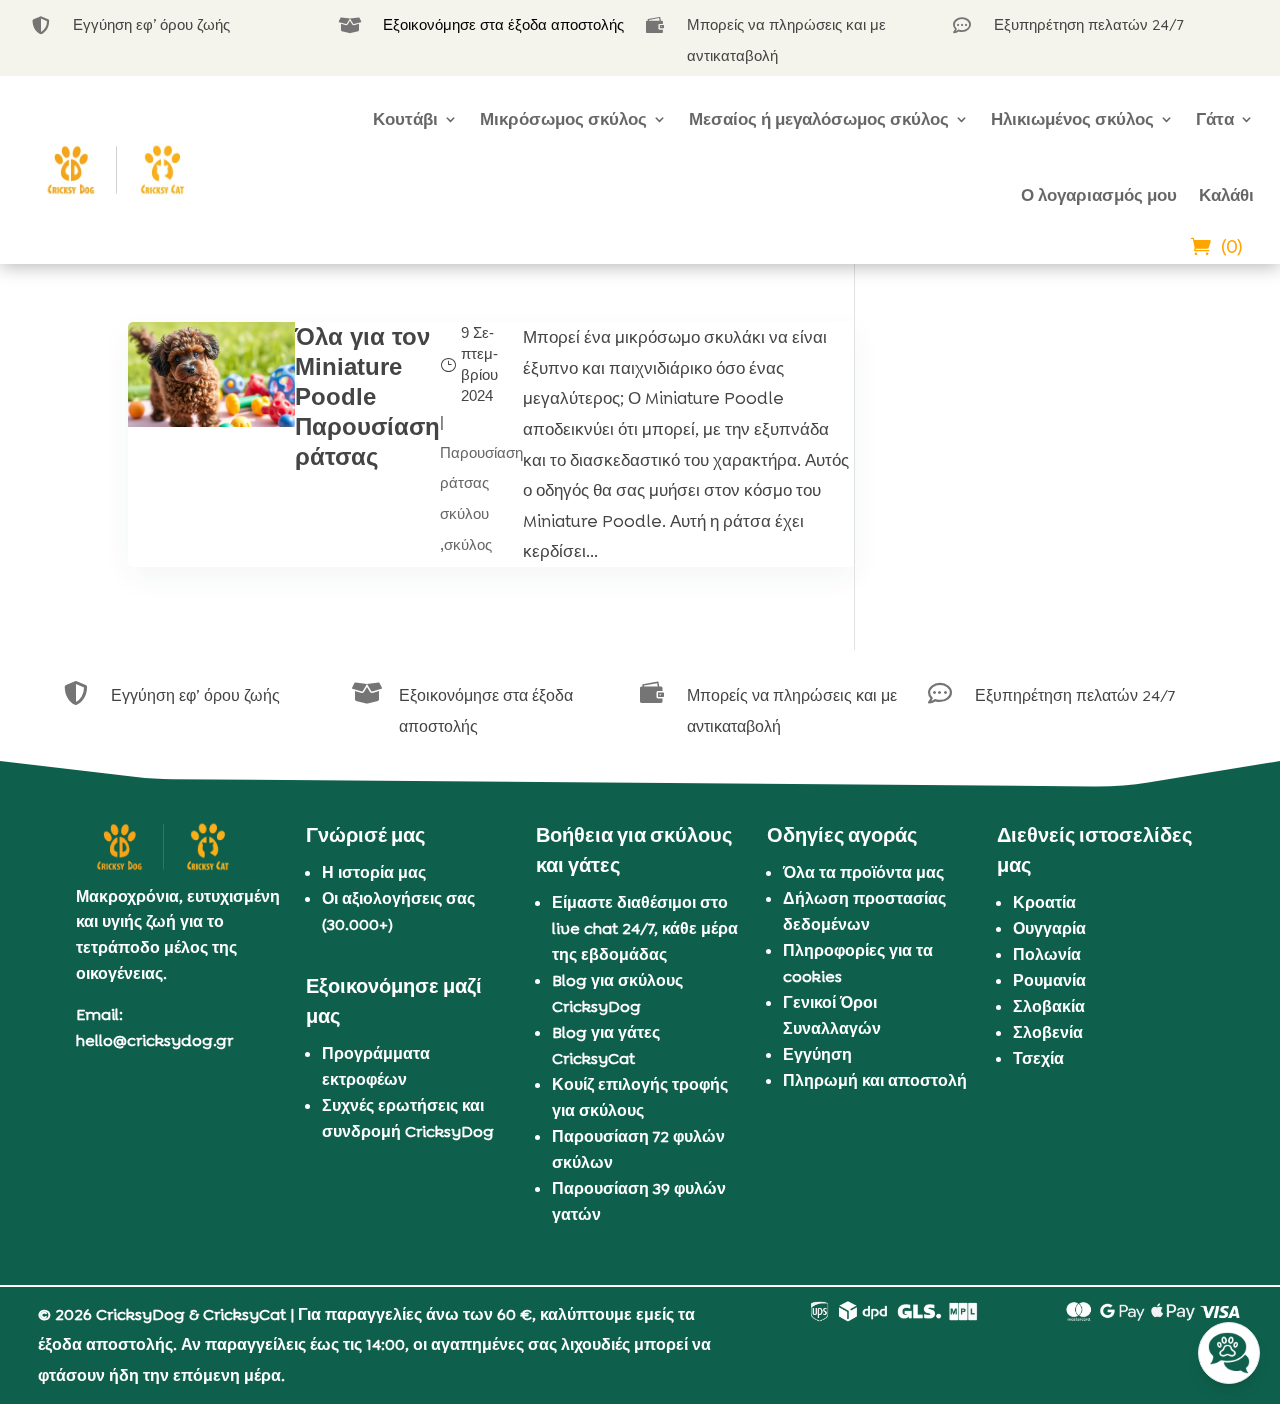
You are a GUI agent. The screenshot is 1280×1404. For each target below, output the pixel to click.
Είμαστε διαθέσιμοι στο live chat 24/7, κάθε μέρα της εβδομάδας (645, 928)
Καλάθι (1226, 195)
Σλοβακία (1049, 1006)
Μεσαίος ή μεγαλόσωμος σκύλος (819, 119)
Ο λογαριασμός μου (1099, 195)
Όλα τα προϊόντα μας (863, 872)
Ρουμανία (1049, 980)
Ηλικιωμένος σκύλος (1072, 119)
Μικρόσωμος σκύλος (563, 119)
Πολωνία (1047, 954)
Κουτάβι (405, 119)
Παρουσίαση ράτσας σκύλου (481, 483)
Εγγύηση (817, 1054)
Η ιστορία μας (374, 872)
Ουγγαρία (1049, 928)
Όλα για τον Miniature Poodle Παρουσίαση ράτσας (367, 396)
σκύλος (468, 544)
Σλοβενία (1048, 1032)
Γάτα (1215, 119)
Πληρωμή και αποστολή (875, 1080)
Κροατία (1044, 902)
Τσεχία (1038, 1058)
